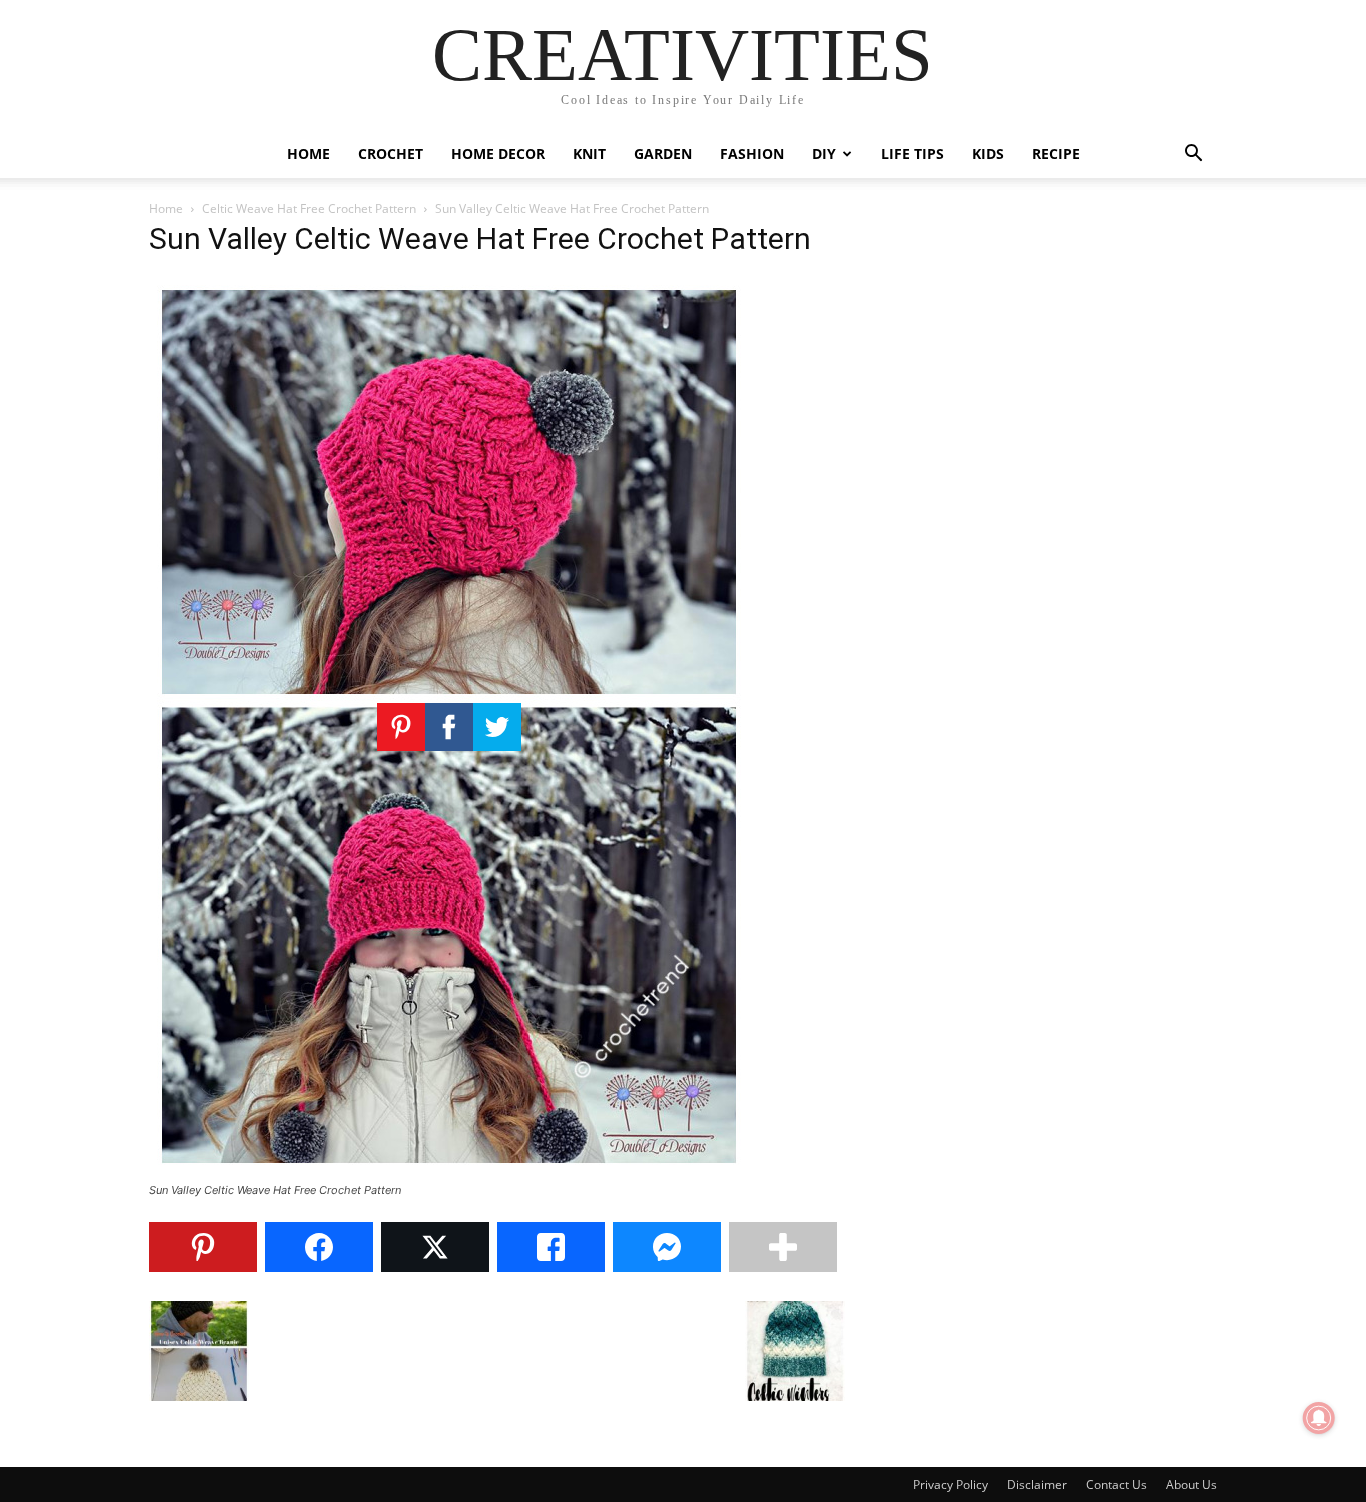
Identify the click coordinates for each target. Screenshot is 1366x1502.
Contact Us (1116, 1484)
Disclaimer (1037, 1484)
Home (308, 153)
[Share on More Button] (783, 1247)
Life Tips (912, 153)
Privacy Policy (950, 1484)
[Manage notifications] (1319, 1418)
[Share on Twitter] (435, 1247)
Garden (663, 153)
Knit (589, 153)
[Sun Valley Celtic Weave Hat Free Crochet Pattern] (449, 1171)
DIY (824, 153)
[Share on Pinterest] (203, 1247)
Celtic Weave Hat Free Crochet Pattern (309, 208)
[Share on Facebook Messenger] (667, 1247)
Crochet (390, 153)
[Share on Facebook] (319, 1247)
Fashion (752, 153)
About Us (1191, 1484)
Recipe (1056, 153)
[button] (1193, 155)
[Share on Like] (551, 1247)
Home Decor (498, 153)
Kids (988, 153)
